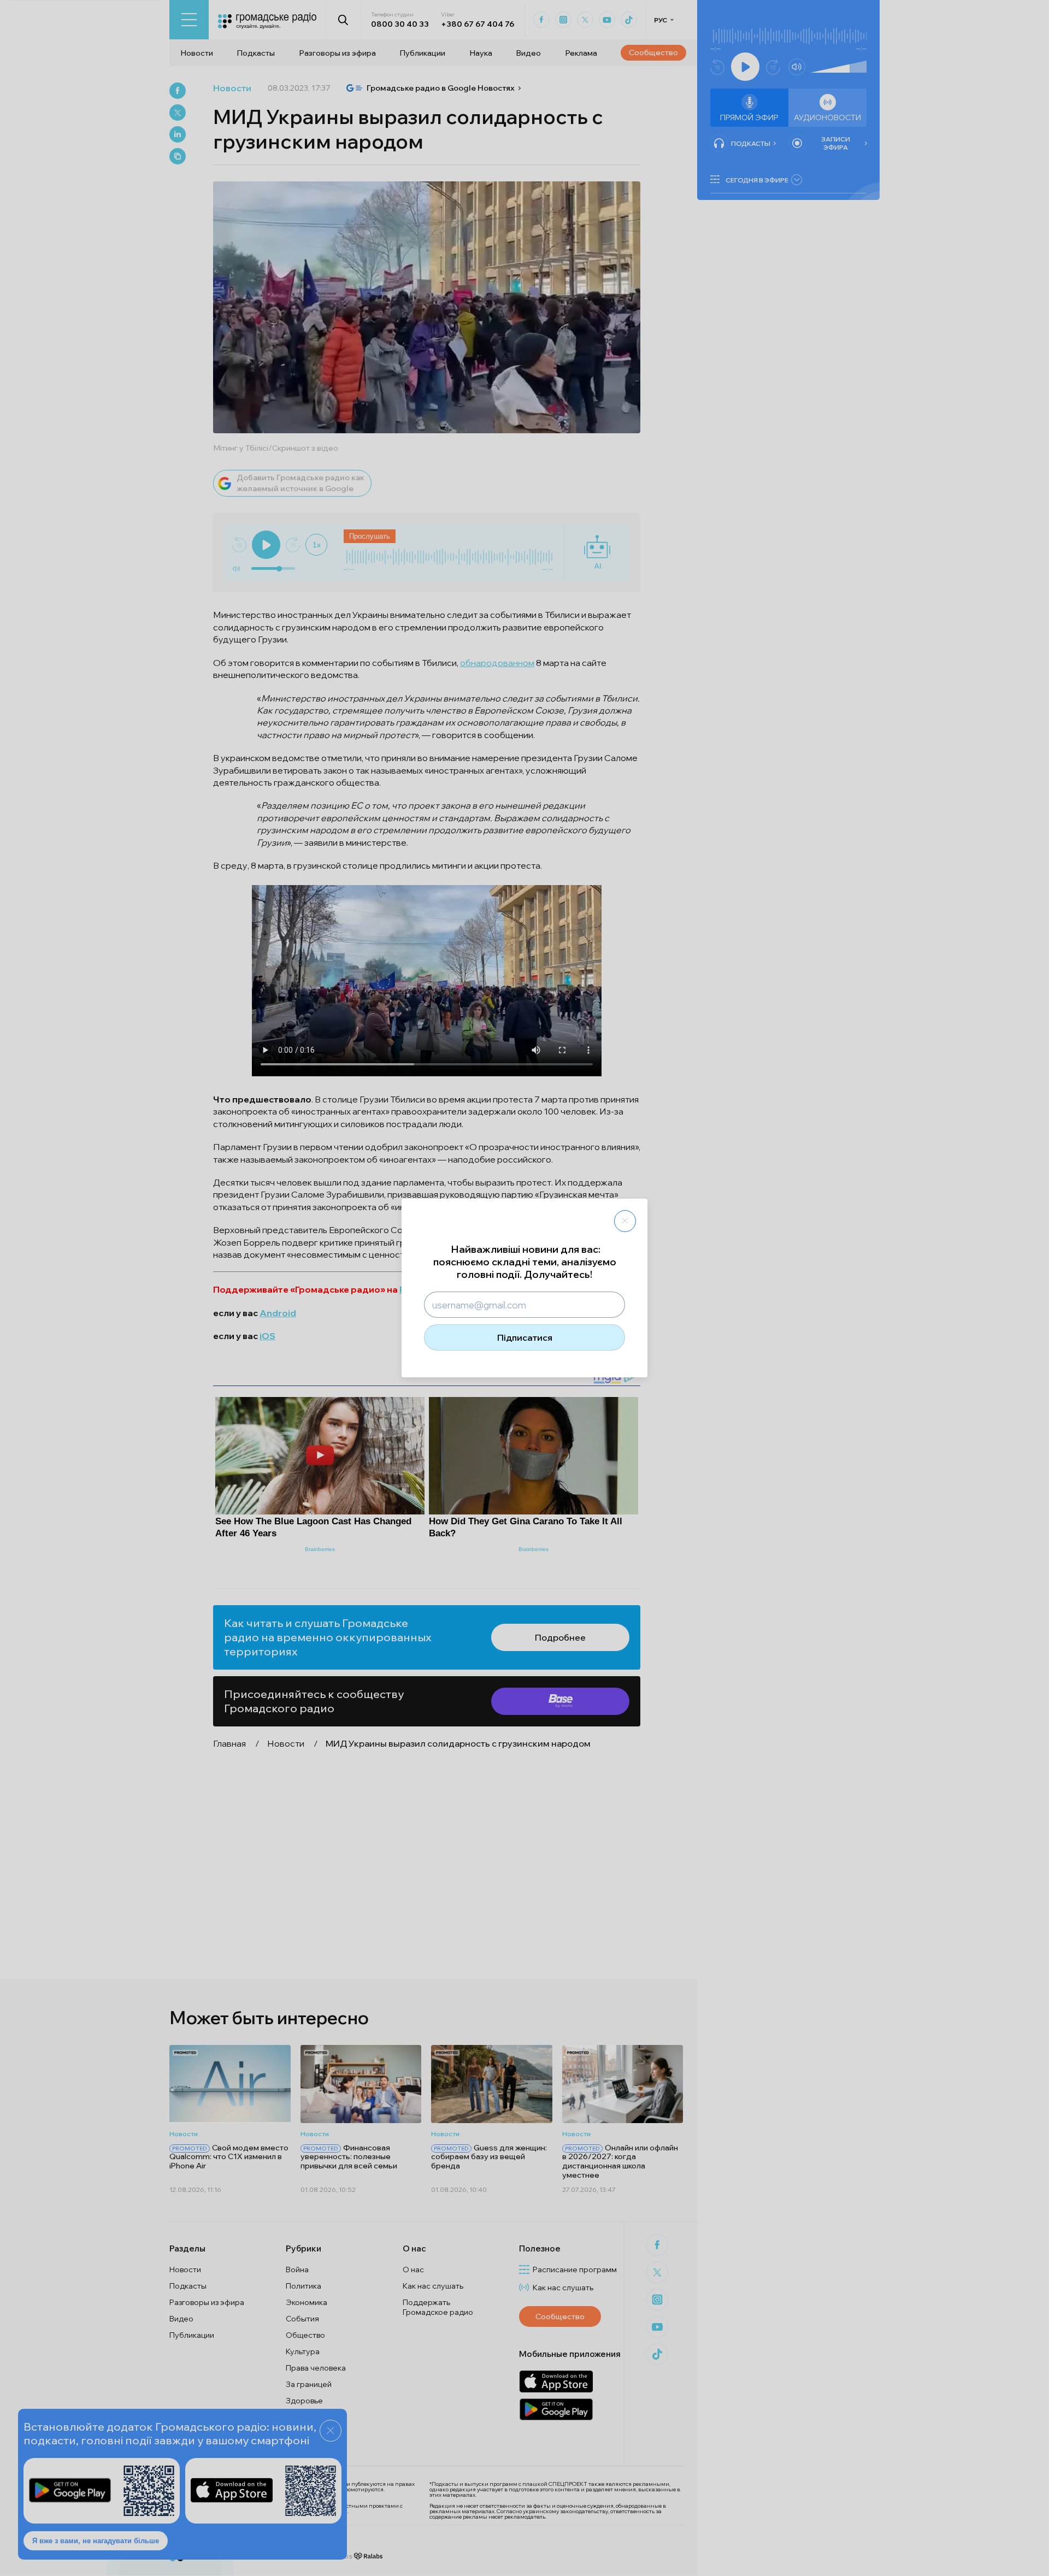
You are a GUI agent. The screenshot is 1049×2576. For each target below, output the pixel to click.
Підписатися (525, 1337)
